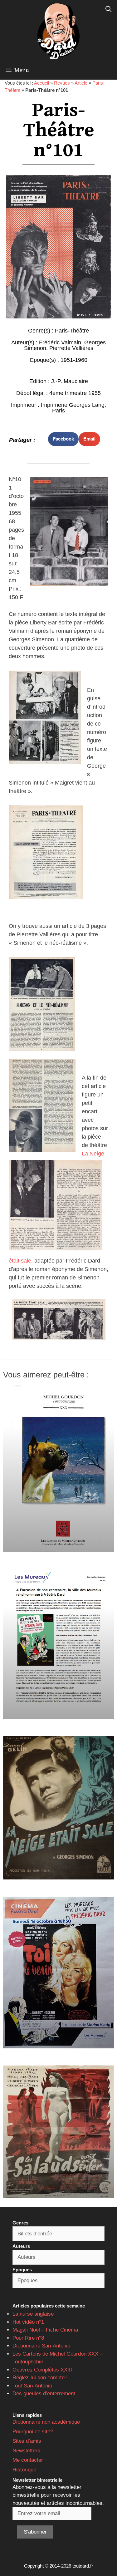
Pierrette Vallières (71, 348)
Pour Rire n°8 (28, 2338)
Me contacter (28, 2460)
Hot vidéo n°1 (28, 2322)
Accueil (41, 83)
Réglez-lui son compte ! (40, 2378)
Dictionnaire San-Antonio (41, 2346)
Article (81, 83)
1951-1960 (74, 360)
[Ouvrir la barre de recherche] (109, 9)
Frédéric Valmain (60, 342)
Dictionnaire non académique (46, 2422)
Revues (62, 83)
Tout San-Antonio (32, 2386)
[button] (63, 439)
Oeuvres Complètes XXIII (42, 2370)
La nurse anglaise (33, 2314)
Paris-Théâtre (72, 331)
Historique (24, 2470)
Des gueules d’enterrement (44, 2394)
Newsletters (26, 2451)
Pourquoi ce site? (33, 2432)
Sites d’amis (27, 2441)
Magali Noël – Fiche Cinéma (45, 2330)
